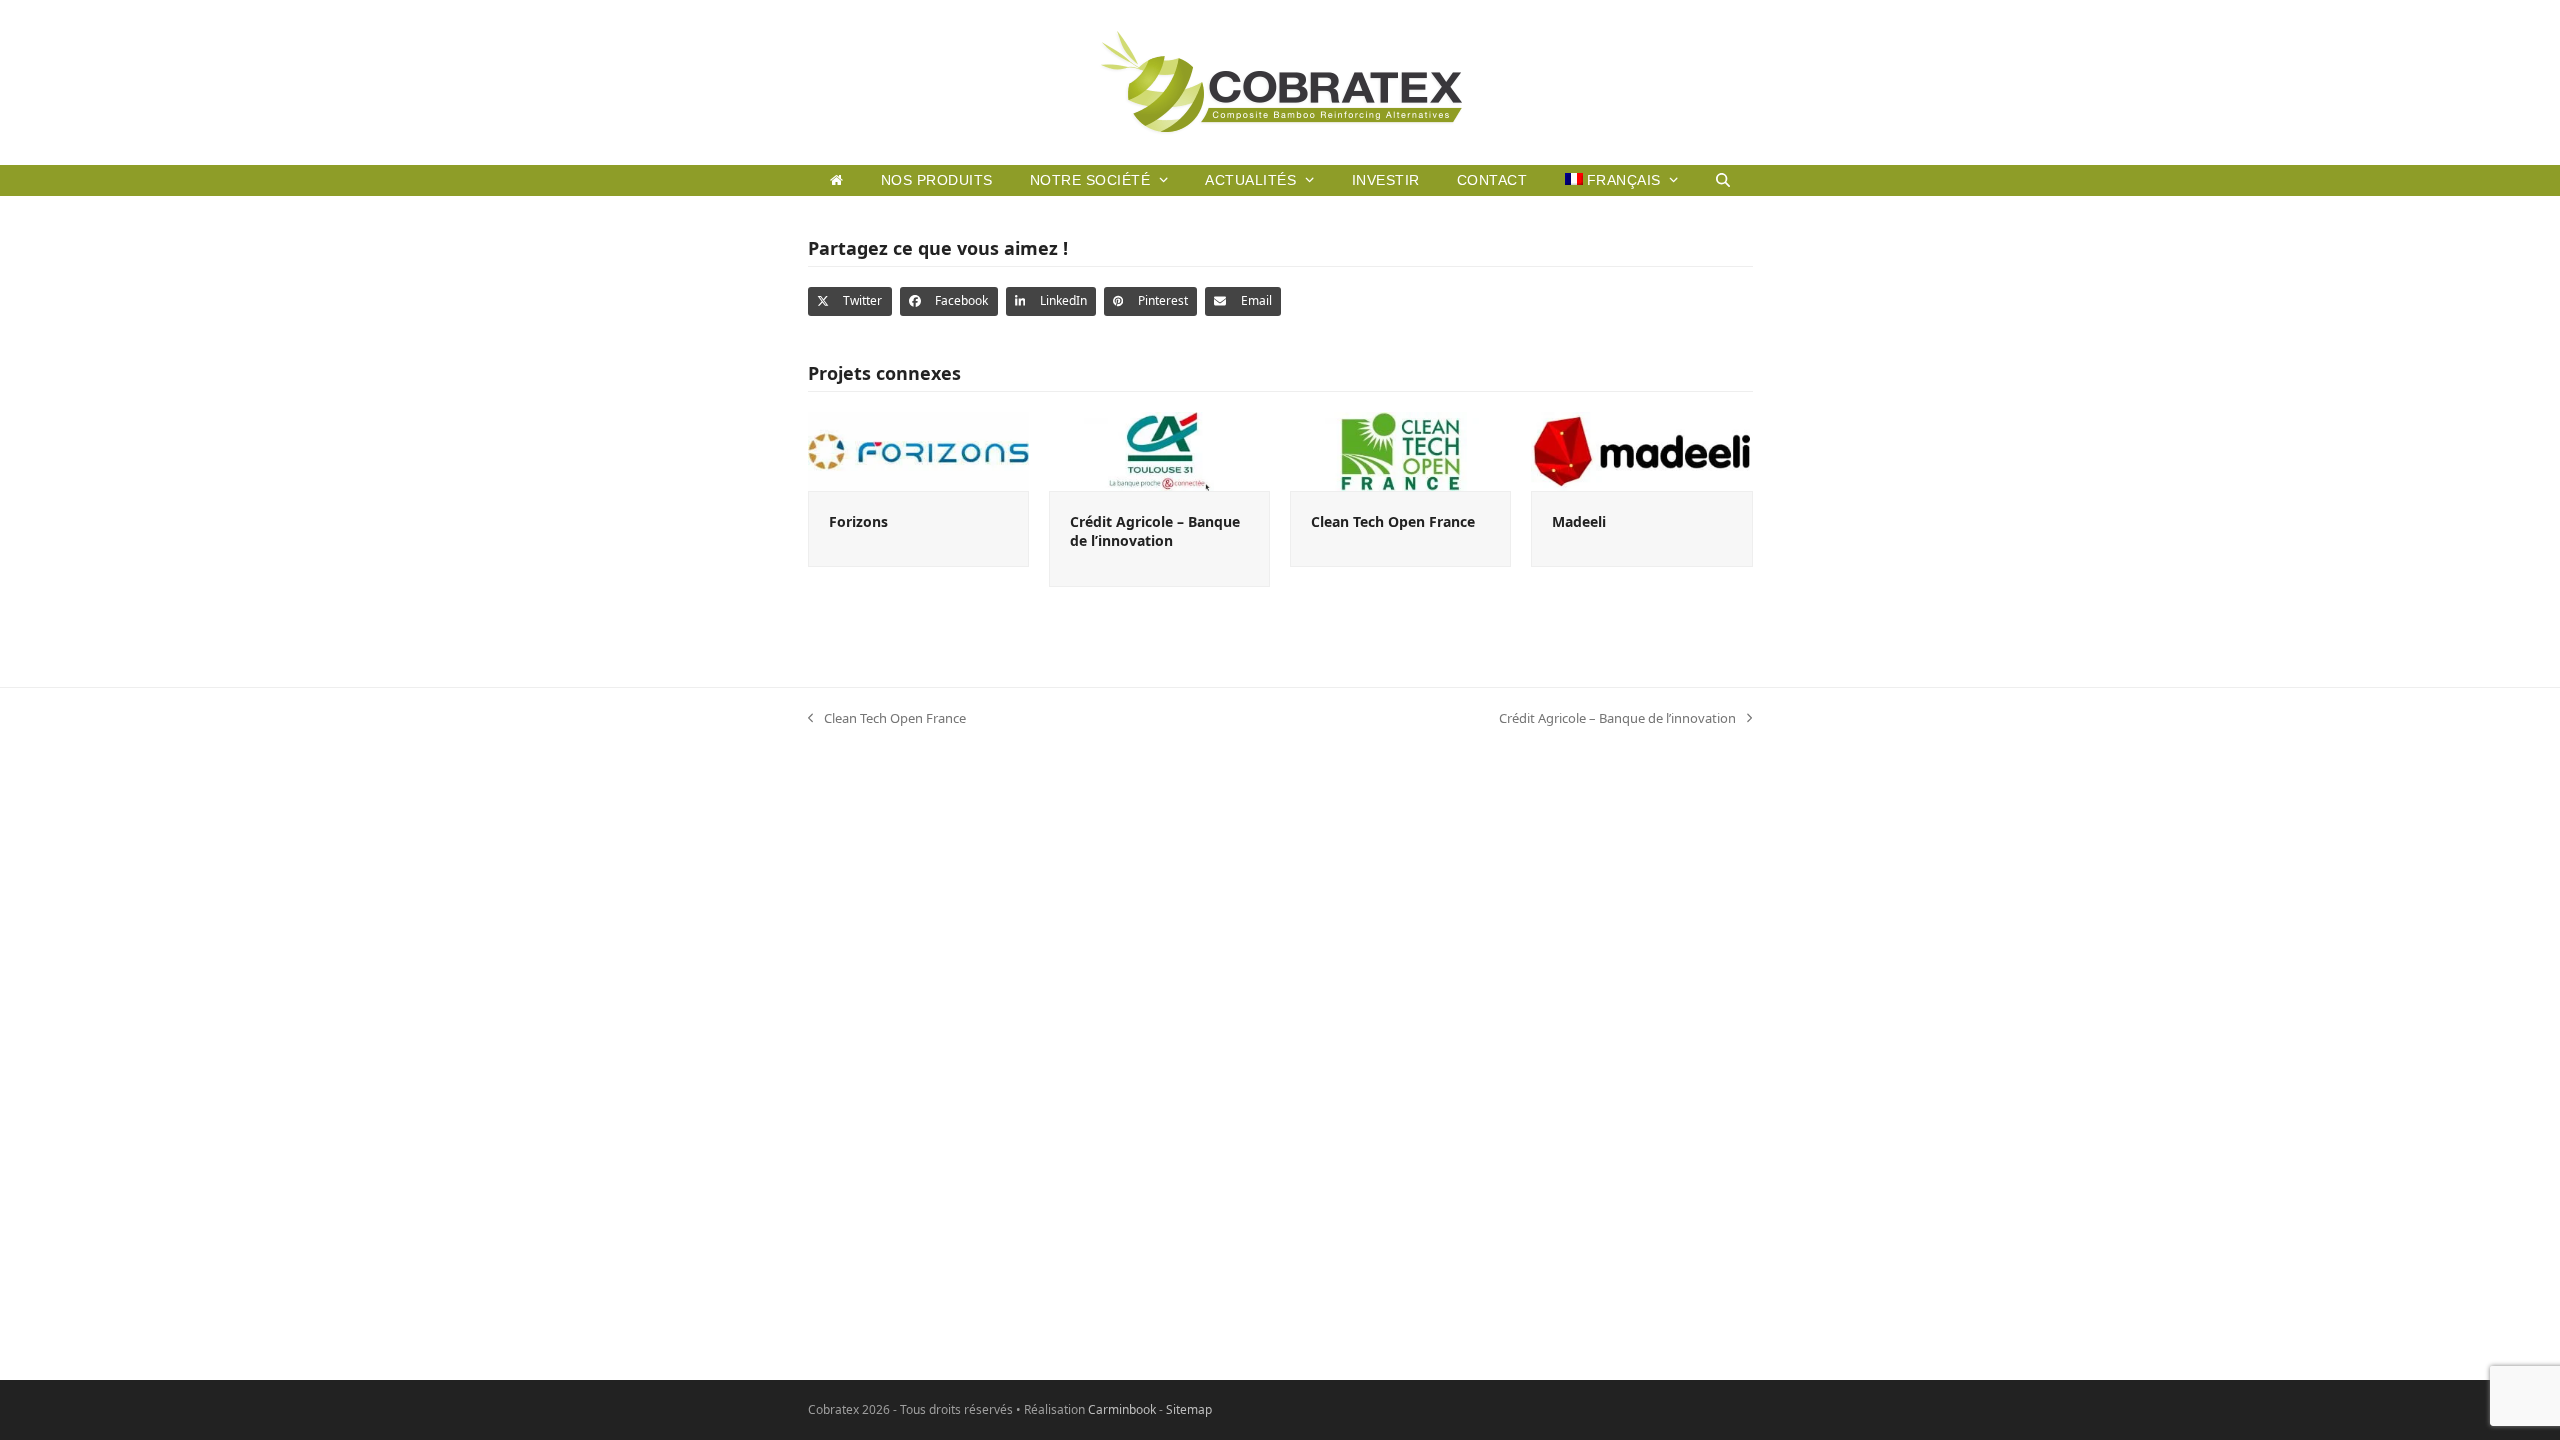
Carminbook (1122, 1409)
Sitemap (1189, 1409)
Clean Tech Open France (1393, 521)
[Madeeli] (1641, 450)
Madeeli (1579, 521)
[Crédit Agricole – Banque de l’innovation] (1159, 450)
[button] (1723, 180)
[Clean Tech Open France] (1400, 450)
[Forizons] (918, 450)
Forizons (858, 521)
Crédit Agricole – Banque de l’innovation (1155, 531)
